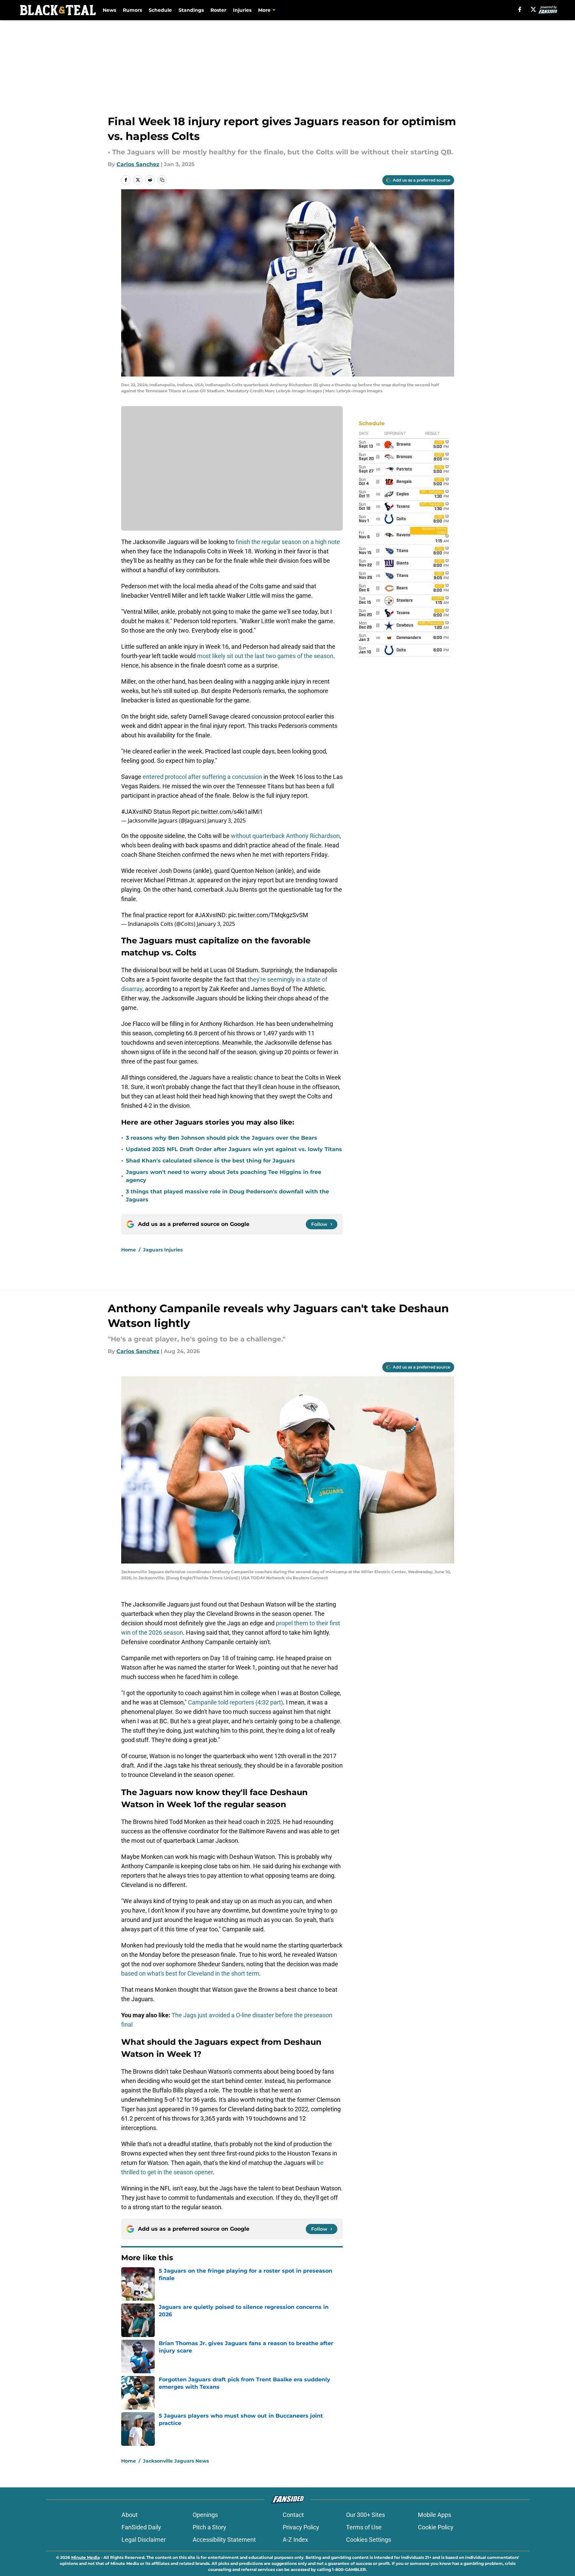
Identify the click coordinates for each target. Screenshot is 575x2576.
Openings (205, 2515)
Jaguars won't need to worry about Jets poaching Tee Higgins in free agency (224, 1176)
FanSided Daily (141, 2527)
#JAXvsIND (137, 812)
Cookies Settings (369, 2540)
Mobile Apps (435, 2515)
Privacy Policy (301, 2527)
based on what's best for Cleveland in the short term (190, 1973)
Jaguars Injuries (163, 1250)
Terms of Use (364, 2527)
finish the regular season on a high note (287, 542)
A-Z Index (295, 2540)
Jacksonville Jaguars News (176, 2461)
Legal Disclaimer (144, 2540)
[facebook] (520, 9)
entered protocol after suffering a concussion (202, 777)
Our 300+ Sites (366, 2515)
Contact (293, 2515)
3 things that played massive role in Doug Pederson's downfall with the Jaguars (227, 1196)
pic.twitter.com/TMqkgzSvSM (268, 915)
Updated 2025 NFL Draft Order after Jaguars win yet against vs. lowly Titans (234, 1149)
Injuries (242, 10)
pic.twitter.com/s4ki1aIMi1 (227, 812)
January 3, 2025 (227, 821)
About (130, 2515)
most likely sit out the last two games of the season (265, 656)
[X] (533, 9)
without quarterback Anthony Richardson (285, 836)
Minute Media (85, 2557)
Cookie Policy (436, 2527)
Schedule (160, 10)
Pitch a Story (209, 2527)
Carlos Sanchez (138, 164)
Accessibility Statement (224, 2540)
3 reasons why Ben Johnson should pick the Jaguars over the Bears (222, 1138)
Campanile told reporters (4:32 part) (235, 1702)
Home (129, 1250)
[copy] (162, 180)
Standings (191, 10)
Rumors (132, 10)
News (109, 10)
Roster (218, 10)
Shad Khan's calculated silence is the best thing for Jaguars (210, 1161)
